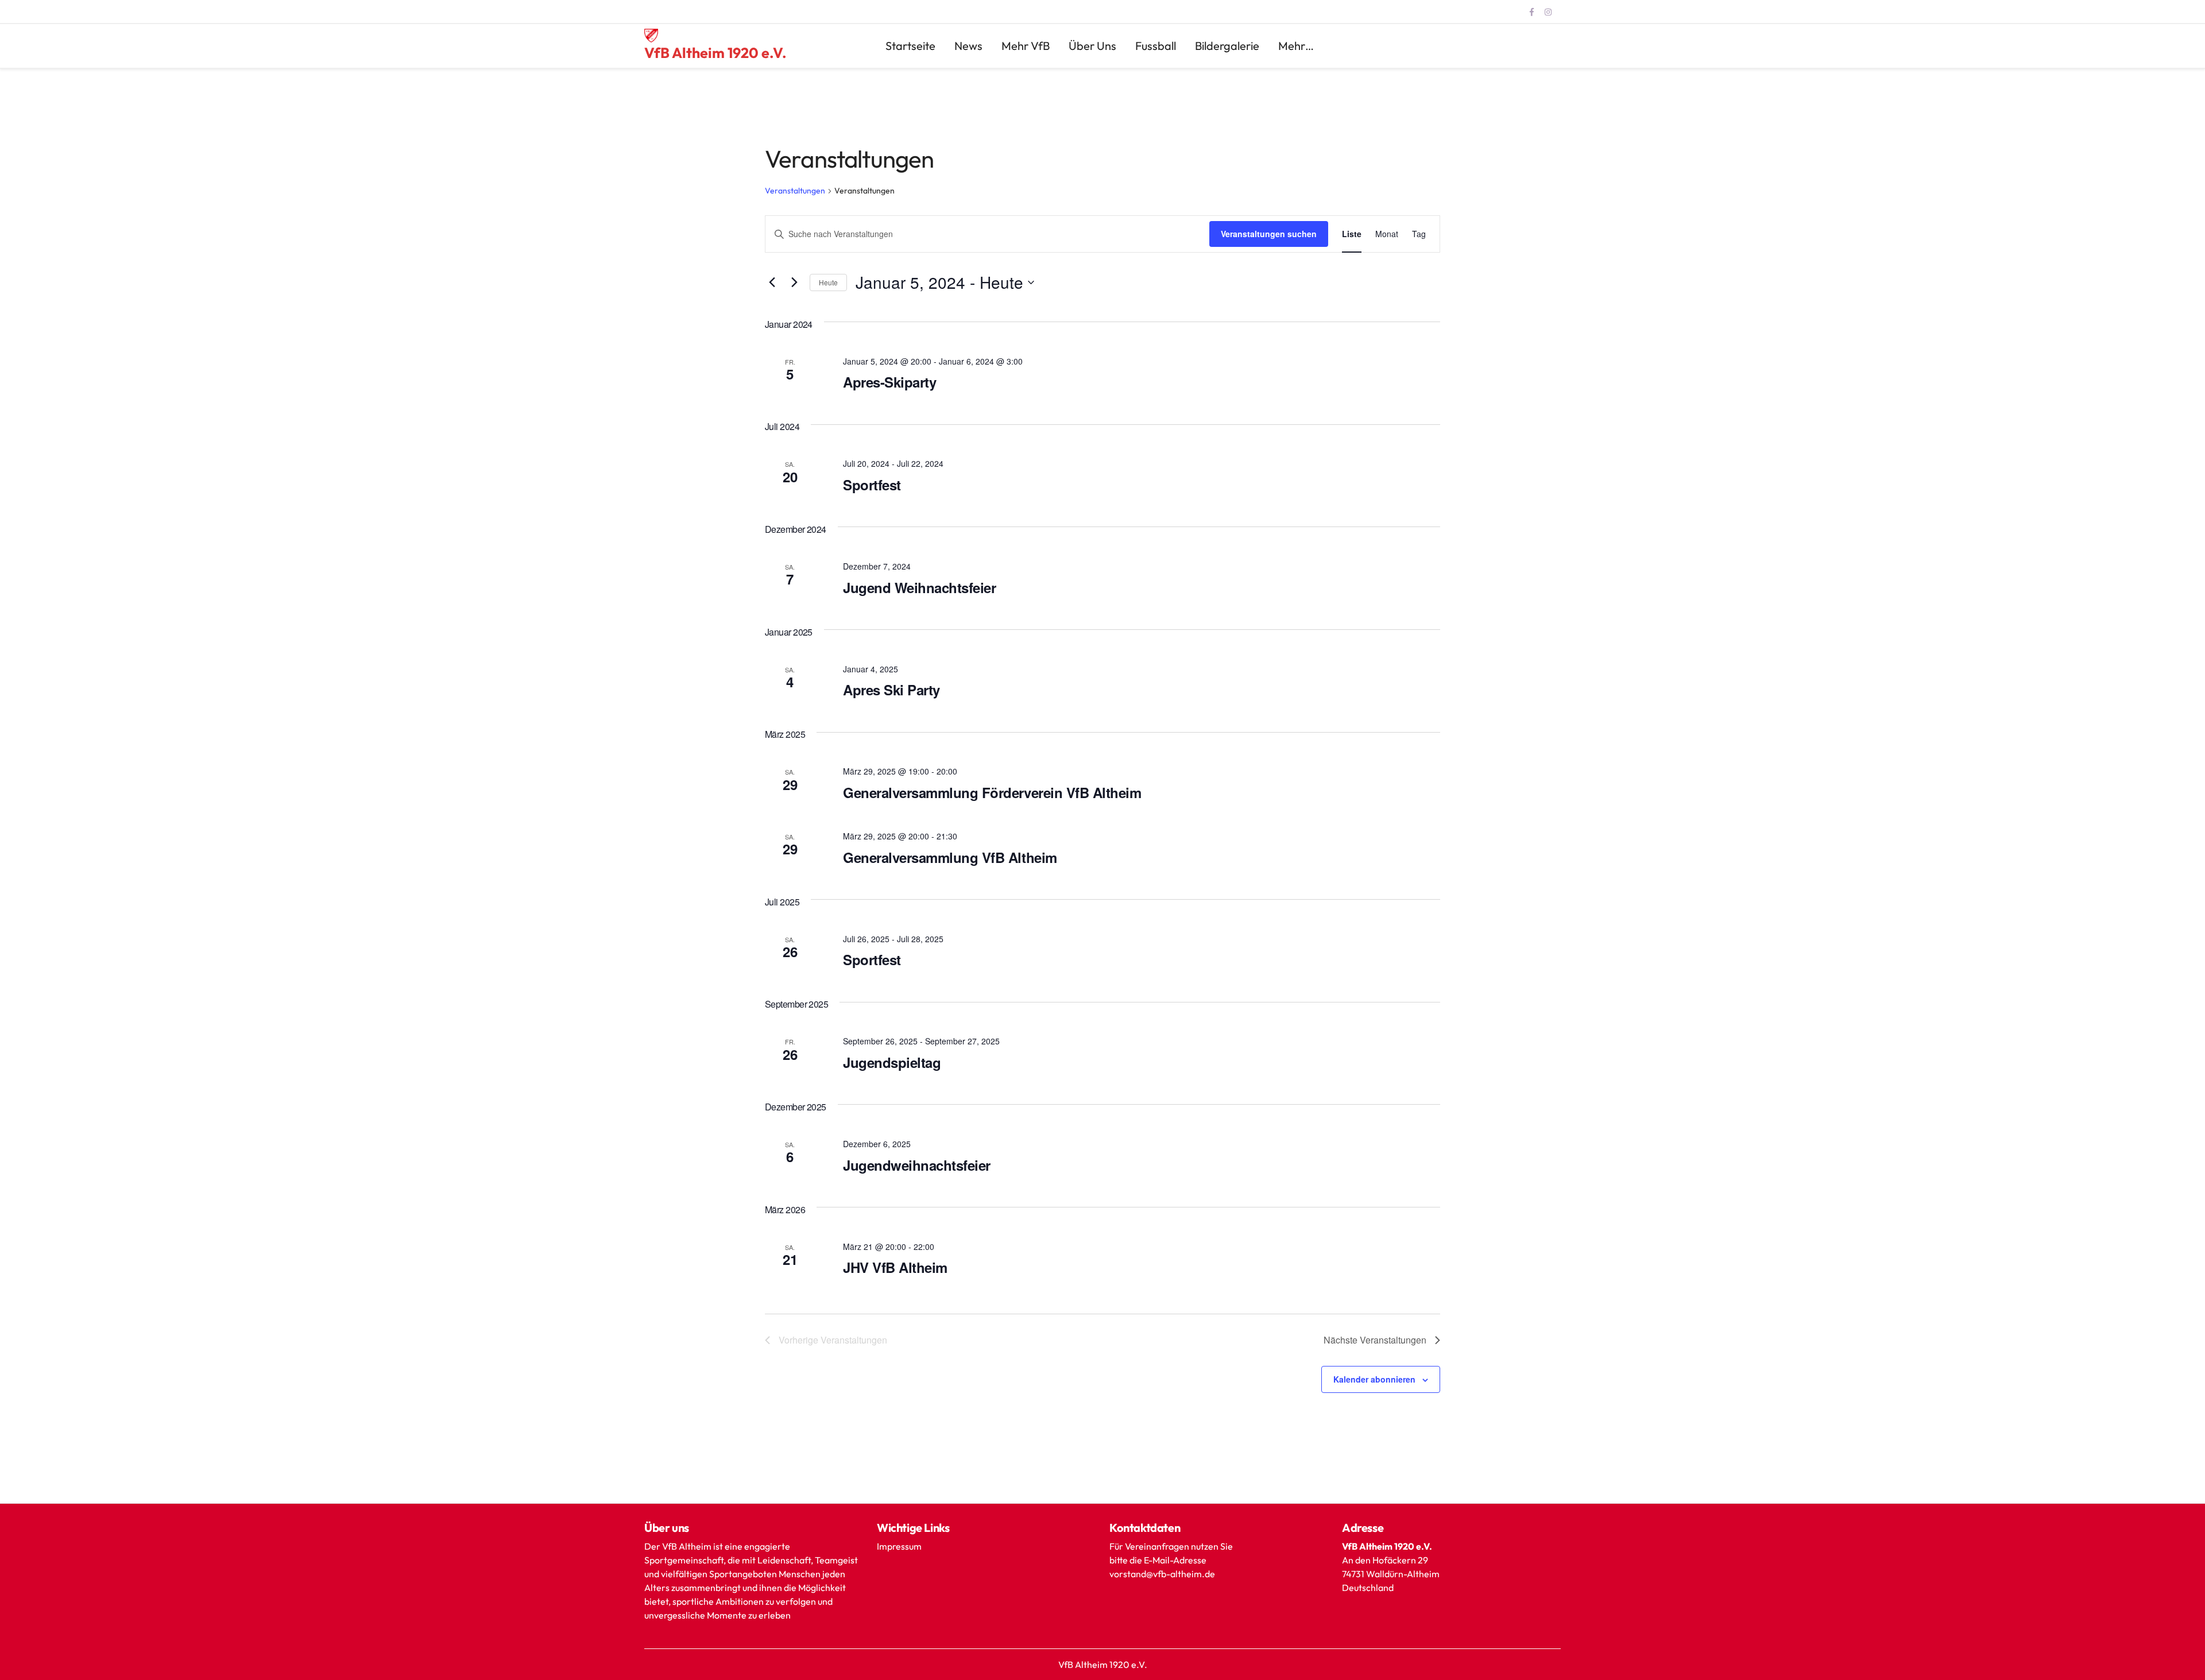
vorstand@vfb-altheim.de (1163, 1574)
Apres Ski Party (891, 690)
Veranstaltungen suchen (1269, 234)
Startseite (910, 46)
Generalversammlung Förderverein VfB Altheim (992, 792)
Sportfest (872, 485)
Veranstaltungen (795, 191)
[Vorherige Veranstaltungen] (772, 282)
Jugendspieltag (892, 1062)
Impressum (899, 1546)
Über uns (1092, 46)
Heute (828, 282)
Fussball (1156, 46)
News (968, 46)
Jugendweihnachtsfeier (917, 1165)
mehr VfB (1026, 46)
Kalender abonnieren (1374, 1379)
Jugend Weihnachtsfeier (919, 587)
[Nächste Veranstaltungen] (794, 282)
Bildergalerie (1227, 46)
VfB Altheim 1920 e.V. (715, 53)
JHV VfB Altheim (895, 1267)
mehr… (1296, 46)
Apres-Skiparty (889, 382)
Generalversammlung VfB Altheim (950, 857)
